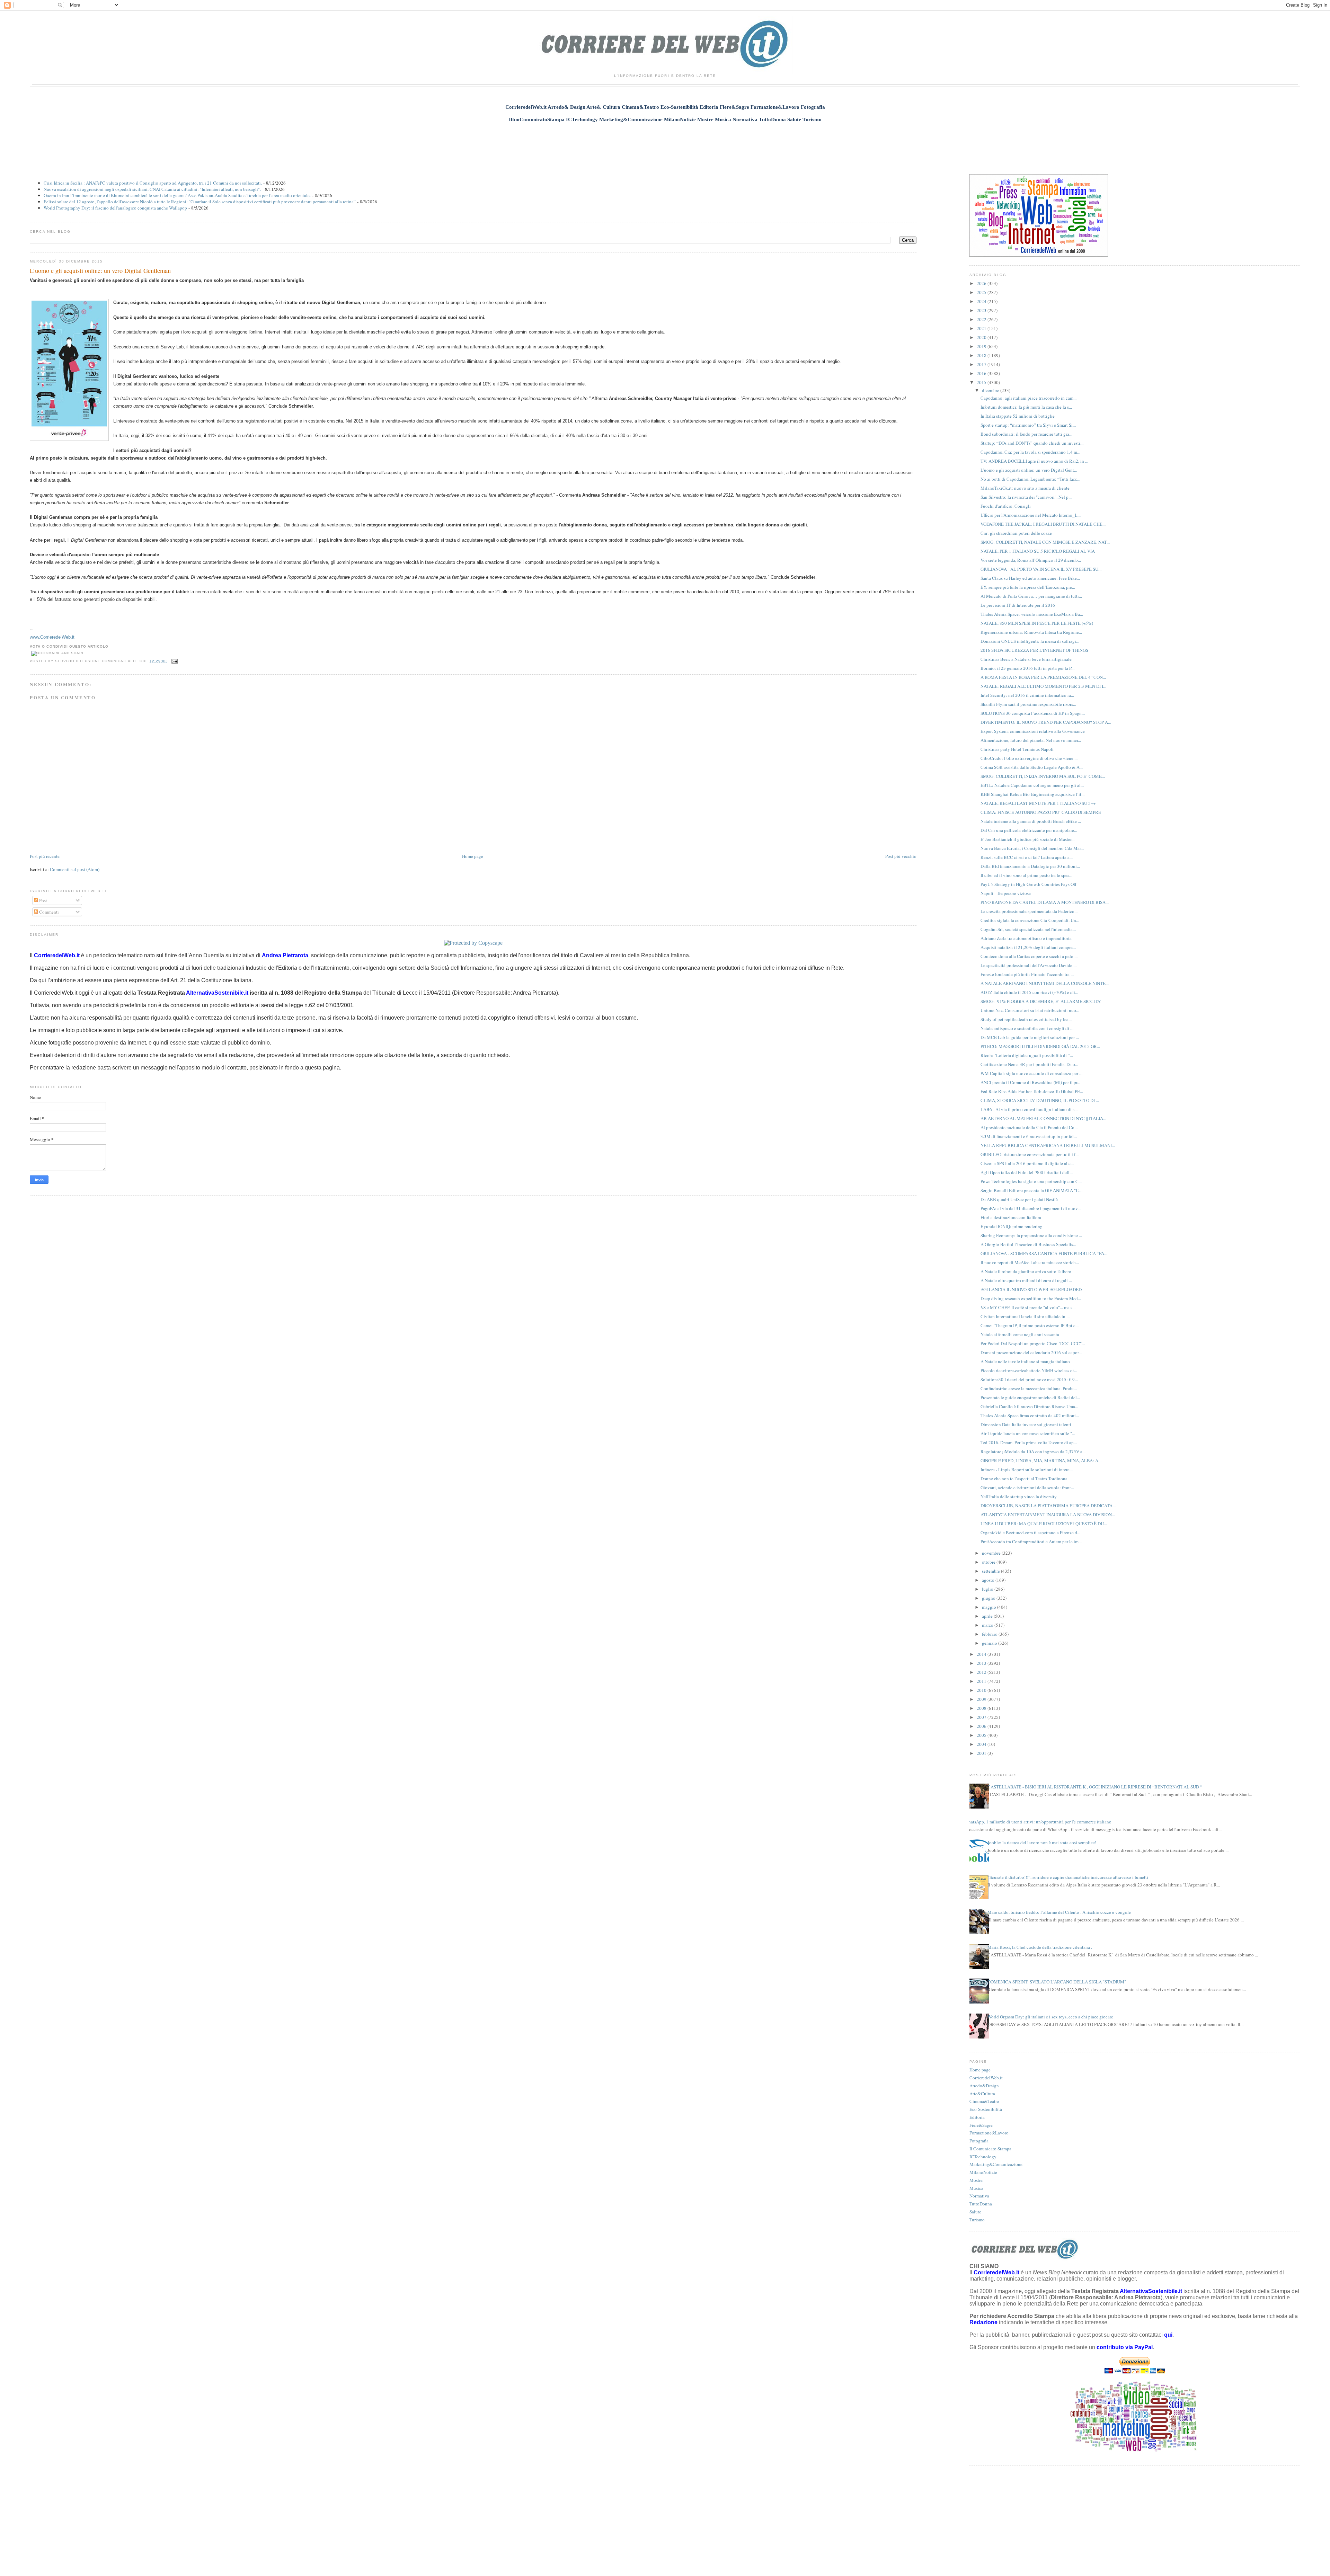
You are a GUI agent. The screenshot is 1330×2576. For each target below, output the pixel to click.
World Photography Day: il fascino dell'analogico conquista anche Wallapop (115, 208)
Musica (976, 2188)
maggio (990, 1607)
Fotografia (979, 2141)
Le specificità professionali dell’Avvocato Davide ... (1028, 965)
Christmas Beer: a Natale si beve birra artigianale (1026, 659)
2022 (982, 319)
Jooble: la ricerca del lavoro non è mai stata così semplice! (1042, 1842)
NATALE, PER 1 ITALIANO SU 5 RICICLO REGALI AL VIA (1038, 551)
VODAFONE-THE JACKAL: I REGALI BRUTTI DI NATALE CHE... (1043, 524)
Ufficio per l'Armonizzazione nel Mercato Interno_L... (1031, 515)
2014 (982, 1654)
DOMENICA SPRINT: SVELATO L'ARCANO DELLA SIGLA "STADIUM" (1057, 1982)
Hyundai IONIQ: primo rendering (1012, 1226)
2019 (982, 346)
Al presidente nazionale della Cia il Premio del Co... (1029, 1127)
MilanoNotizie (983, 2172)
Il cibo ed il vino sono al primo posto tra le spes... (1026, 875)
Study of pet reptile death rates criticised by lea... (1026, 1019)
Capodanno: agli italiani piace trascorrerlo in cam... (1028, 398)
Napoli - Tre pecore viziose (1006, 893)
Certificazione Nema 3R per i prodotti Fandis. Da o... (1029, 1064)
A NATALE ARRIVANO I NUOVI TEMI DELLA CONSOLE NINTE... (1045, 983)
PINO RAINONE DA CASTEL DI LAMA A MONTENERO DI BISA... (1045, 902)
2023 (982, 310)
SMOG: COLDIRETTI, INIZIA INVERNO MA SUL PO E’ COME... (1043, 776)
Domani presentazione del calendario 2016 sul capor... (1031, 1352)
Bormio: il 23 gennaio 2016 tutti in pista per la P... (1027, 668)
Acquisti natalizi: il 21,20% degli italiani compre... (1028, 947)
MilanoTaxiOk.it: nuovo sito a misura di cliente (1025, 488)
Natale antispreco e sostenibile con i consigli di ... (1027, 1028)
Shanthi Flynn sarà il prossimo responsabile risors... (1028, 704)
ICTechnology (983, 2157)
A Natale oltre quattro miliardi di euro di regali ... (1026, 1280)
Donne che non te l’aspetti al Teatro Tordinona (1024, 1478)
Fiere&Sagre (981, 2125)
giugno (989, 1598)
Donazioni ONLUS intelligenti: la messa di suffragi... (1030, 641)
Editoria (977, 2117)
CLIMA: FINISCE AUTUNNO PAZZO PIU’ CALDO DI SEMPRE (1041, 812)
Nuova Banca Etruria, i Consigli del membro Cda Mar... (1032, 848)
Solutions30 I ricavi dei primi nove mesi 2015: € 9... (1029, 1379)
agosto (989, 1580)
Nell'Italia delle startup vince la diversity (1019, 1496)
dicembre (991, 390)
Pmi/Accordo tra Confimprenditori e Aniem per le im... (1031, 1542)
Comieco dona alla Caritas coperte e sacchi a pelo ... (1029, 956)
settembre (991, 1571)
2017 (982, 364)
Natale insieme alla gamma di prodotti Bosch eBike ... (1031, 821)
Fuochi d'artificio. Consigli (1006, 506)
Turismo (977, 2220)
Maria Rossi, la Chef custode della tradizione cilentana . (1040, 1947)
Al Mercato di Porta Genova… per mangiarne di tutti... (1031, 596)
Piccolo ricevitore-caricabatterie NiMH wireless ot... (1029, 1370)
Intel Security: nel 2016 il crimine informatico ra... (1027, 695)
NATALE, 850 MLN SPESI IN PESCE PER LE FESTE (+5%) (1037, 623)
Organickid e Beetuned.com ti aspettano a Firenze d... (1030, 1533)
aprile (988, 1616)
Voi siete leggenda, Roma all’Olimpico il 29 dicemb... (1031, 560)
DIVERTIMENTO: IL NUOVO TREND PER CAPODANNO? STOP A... (1046, 722)
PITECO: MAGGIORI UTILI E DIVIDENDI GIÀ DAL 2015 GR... (1040, 1046)
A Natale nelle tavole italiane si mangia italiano (1025, 1361)
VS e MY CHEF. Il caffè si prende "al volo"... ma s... (1028, 1307)
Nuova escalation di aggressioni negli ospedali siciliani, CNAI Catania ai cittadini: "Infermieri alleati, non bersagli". (152, 189)
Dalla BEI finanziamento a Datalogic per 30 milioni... (1030, 866)
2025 (982, 292)
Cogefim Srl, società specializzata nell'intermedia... (1028, 929)
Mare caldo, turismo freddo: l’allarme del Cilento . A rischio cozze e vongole (1059, 1912)
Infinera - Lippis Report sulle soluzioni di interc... (1027, 1469)
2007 (982, 1717)
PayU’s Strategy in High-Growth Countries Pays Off (1028, 884)
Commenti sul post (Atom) (75, 869)
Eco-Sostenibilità (986, 2109)
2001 (982, 1753)
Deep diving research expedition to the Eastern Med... (1031, 1298)
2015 (982, 382)
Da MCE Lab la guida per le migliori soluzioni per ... (1030, 1037)
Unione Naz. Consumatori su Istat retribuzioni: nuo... (1030, 1010)
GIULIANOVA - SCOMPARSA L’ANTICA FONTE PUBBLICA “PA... (1044, 1253)
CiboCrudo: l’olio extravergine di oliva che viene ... (1029, 758)
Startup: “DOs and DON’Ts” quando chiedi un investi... (1032, 443)
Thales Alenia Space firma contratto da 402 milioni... (1030, 1415)
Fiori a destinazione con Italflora (1011, 1217)
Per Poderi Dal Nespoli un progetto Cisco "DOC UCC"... (1033, 1343)
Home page (473, 856)
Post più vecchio (901, 856)
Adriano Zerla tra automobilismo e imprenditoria (1026, 938)
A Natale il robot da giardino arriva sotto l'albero (1026, 1271)
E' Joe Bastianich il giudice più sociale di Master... (1027, 839)
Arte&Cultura (982, 2094)
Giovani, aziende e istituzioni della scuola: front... (1027, 1487)
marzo (988, 1625)
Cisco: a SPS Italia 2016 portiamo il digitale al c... (1027, 1163)
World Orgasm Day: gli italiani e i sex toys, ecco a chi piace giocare (1050, 2017)
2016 (982, 373)
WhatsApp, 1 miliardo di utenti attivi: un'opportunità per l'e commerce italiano (1038, 1822)
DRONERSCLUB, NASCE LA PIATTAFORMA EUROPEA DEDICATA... (1048, 1505)
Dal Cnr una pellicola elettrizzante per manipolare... (1029, 830)
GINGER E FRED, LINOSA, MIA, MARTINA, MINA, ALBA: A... (1041, 1460)
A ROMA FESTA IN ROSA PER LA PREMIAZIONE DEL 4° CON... (1043, 677)
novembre (992, 1553)
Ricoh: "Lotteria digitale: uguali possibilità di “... (1027, 1055)
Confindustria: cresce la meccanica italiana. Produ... (1029, 1388)
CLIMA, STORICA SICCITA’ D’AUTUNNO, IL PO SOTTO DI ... (1040, 1100)
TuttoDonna (981, 2204)
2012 (982, 1672)
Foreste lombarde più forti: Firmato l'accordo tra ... (1027, 974)
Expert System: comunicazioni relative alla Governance (1033, 731)
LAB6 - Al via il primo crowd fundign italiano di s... (1029, 1109)
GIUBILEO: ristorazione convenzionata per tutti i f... (1030, 1154)
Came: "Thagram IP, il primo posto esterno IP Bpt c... (1030, 1325)
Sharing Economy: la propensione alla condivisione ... (1031, 1235)
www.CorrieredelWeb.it (52, 637)
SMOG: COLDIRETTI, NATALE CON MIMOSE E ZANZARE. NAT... (1045, 542)
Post (43, 900)
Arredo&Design (984, 2086)
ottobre (989, 1562)
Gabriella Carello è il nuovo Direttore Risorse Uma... (1029, 1406)
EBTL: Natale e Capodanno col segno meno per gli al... (1032, 785)
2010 (982, 1690)
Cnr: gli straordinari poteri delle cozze (1016, 533)
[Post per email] (174, 661)
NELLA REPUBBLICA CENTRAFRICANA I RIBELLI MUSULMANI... (1048, 1145)
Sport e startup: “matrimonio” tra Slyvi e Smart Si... (1028, 425)
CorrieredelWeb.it (986, 2078)
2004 (982, 1744)
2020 (982, 337)
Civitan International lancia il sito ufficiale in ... (1025, 1316)
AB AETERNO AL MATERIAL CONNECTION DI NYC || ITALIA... (1043, 1118)
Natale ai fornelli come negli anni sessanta (1020, 1334)
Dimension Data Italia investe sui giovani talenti (1026, 1424)
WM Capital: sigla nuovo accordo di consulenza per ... (1031, 1073)
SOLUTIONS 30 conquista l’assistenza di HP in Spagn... (1033, 713)
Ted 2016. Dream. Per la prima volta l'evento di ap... (1029, 1442)
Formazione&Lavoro (989, 2133)
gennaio (990, 1643)
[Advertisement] (665, 144)
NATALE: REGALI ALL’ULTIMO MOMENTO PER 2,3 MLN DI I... (1043, 686)
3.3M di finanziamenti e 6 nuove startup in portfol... (1029, 1136)
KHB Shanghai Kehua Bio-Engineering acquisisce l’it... (1032, 794)
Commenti (48, 912)
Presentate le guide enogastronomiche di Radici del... (1030, 1397)
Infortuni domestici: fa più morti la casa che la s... (1026, 407)
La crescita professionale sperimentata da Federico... (1029, 911)
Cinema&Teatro (984, 2101)
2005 (982, 1735)
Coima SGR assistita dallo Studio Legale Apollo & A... (1032, 767)
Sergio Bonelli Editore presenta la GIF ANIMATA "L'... (1031, 1190)
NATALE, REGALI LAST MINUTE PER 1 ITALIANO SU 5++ (1038, 803)
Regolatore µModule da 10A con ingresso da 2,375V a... (1033, 1451)
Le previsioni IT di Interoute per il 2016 (1018, 605)
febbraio (990, 1634)
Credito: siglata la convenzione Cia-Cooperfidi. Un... (1030, 920)
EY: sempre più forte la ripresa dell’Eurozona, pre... (1028, 587)
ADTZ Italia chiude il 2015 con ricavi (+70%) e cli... (1029, 992)
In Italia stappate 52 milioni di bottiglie (1018, 416)
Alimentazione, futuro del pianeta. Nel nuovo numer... (1031, 740)
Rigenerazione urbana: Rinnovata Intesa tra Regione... (1031, 632)
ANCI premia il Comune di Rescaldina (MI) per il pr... (1030, 1082)
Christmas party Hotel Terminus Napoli (1017, 749)
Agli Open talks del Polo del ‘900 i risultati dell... (1027, 1172)
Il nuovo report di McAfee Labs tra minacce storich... (1030, 1262)
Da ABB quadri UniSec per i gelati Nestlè (1019, 1199)
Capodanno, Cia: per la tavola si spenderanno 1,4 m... (1030, 452)
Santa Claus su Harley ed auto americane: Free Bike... (1030, 578)
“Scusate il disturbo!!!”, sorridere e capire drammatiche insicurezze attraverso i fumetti (1068, 1877)
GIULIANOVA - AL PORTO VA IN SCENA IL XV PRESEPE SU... (1041, 569)
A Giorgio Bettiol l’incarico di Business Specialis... (1028, 1244)
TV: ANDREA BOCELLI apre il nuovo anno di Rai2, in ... (1034, 461)
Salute (975, 2212)
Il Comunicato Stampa (990, 2149)
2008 (982, 1708)
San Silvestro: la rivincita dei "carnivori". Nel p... (1026, 497)
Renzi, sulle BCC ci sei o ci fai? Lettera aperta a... (1027, 857)
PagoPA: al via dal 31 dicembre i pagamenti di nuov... (1031, 1208)
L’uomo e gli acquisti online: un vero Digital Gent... (1029, 470)
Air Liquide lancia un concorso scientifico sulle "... (1028, 1433)
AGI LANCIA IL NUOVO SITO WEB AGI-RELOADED (1031, 1289)
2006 (982, 1726)
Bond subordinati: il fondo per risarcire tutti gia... (1026, 434)
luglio (988, 1589)
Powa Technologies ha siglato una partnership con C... (1031, 1181)
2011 (982, 1681)
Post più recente (45, 856)
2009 (982, 1699)
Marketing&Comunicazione (996, 2164)
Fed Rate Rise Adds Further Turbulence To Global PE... (1032, 1091)
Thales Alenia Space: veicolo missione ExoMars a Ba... (1032, 614)
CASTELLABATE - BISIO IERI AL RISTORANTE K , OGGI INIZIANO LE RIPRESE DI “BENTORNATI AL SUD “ (1095, 1787)
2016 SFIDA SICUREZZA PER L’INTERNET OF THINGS (1034, 650)
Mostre (976, 2180)
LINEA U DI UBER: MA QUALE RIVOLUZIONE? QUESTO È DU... (1044, 1524)
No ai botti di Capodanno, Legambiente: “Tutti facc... (1030, 479)
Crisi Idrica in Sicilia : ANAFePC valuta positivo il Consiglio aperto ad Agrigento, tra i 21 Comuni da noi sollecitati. (153, 183)
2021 (982, 328)
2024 (982, 301)
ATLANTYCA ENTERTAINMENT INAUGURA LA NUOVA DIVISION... (1048, 1514)
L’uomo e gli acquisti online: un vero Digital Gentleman (100, 270)
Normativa (979, 2196)
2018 (982, 355)
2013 (982, 1663)
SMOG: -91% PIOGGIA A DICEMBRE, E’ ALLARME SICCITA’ (1041, 1001)
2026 (982, 283)
